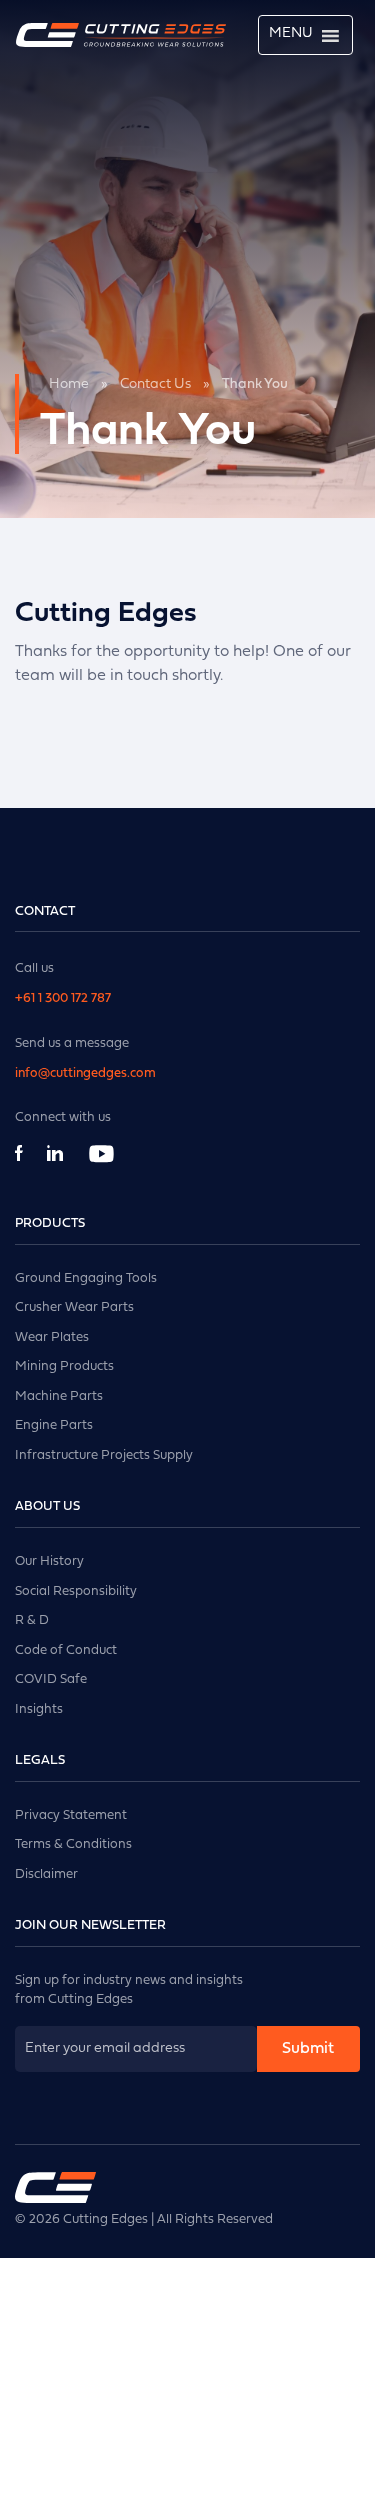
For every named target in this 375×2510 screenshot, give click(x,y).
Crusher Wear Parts (74, 1307)
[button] (291, 34)
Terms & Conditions (73, 1844)
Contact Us (155, 384)
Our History (49, 1561)
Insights (39, 1709)
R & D (32, 1620)
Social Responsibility (76, 1591)
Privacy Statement (71, 1815)
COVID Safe (51, 1679)
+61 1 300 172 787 (63, 998)
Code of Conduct (66, 1650)
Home (69, 384)
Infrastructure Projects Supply (104, 1455)
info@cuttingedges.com (85, 1073)
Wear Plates (52, 1337)
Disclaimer (46, 1874)
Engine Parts (54, 1425)
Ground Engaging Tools (86, 1278)
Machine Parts (59, 1396)
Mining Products (64, 1366)
